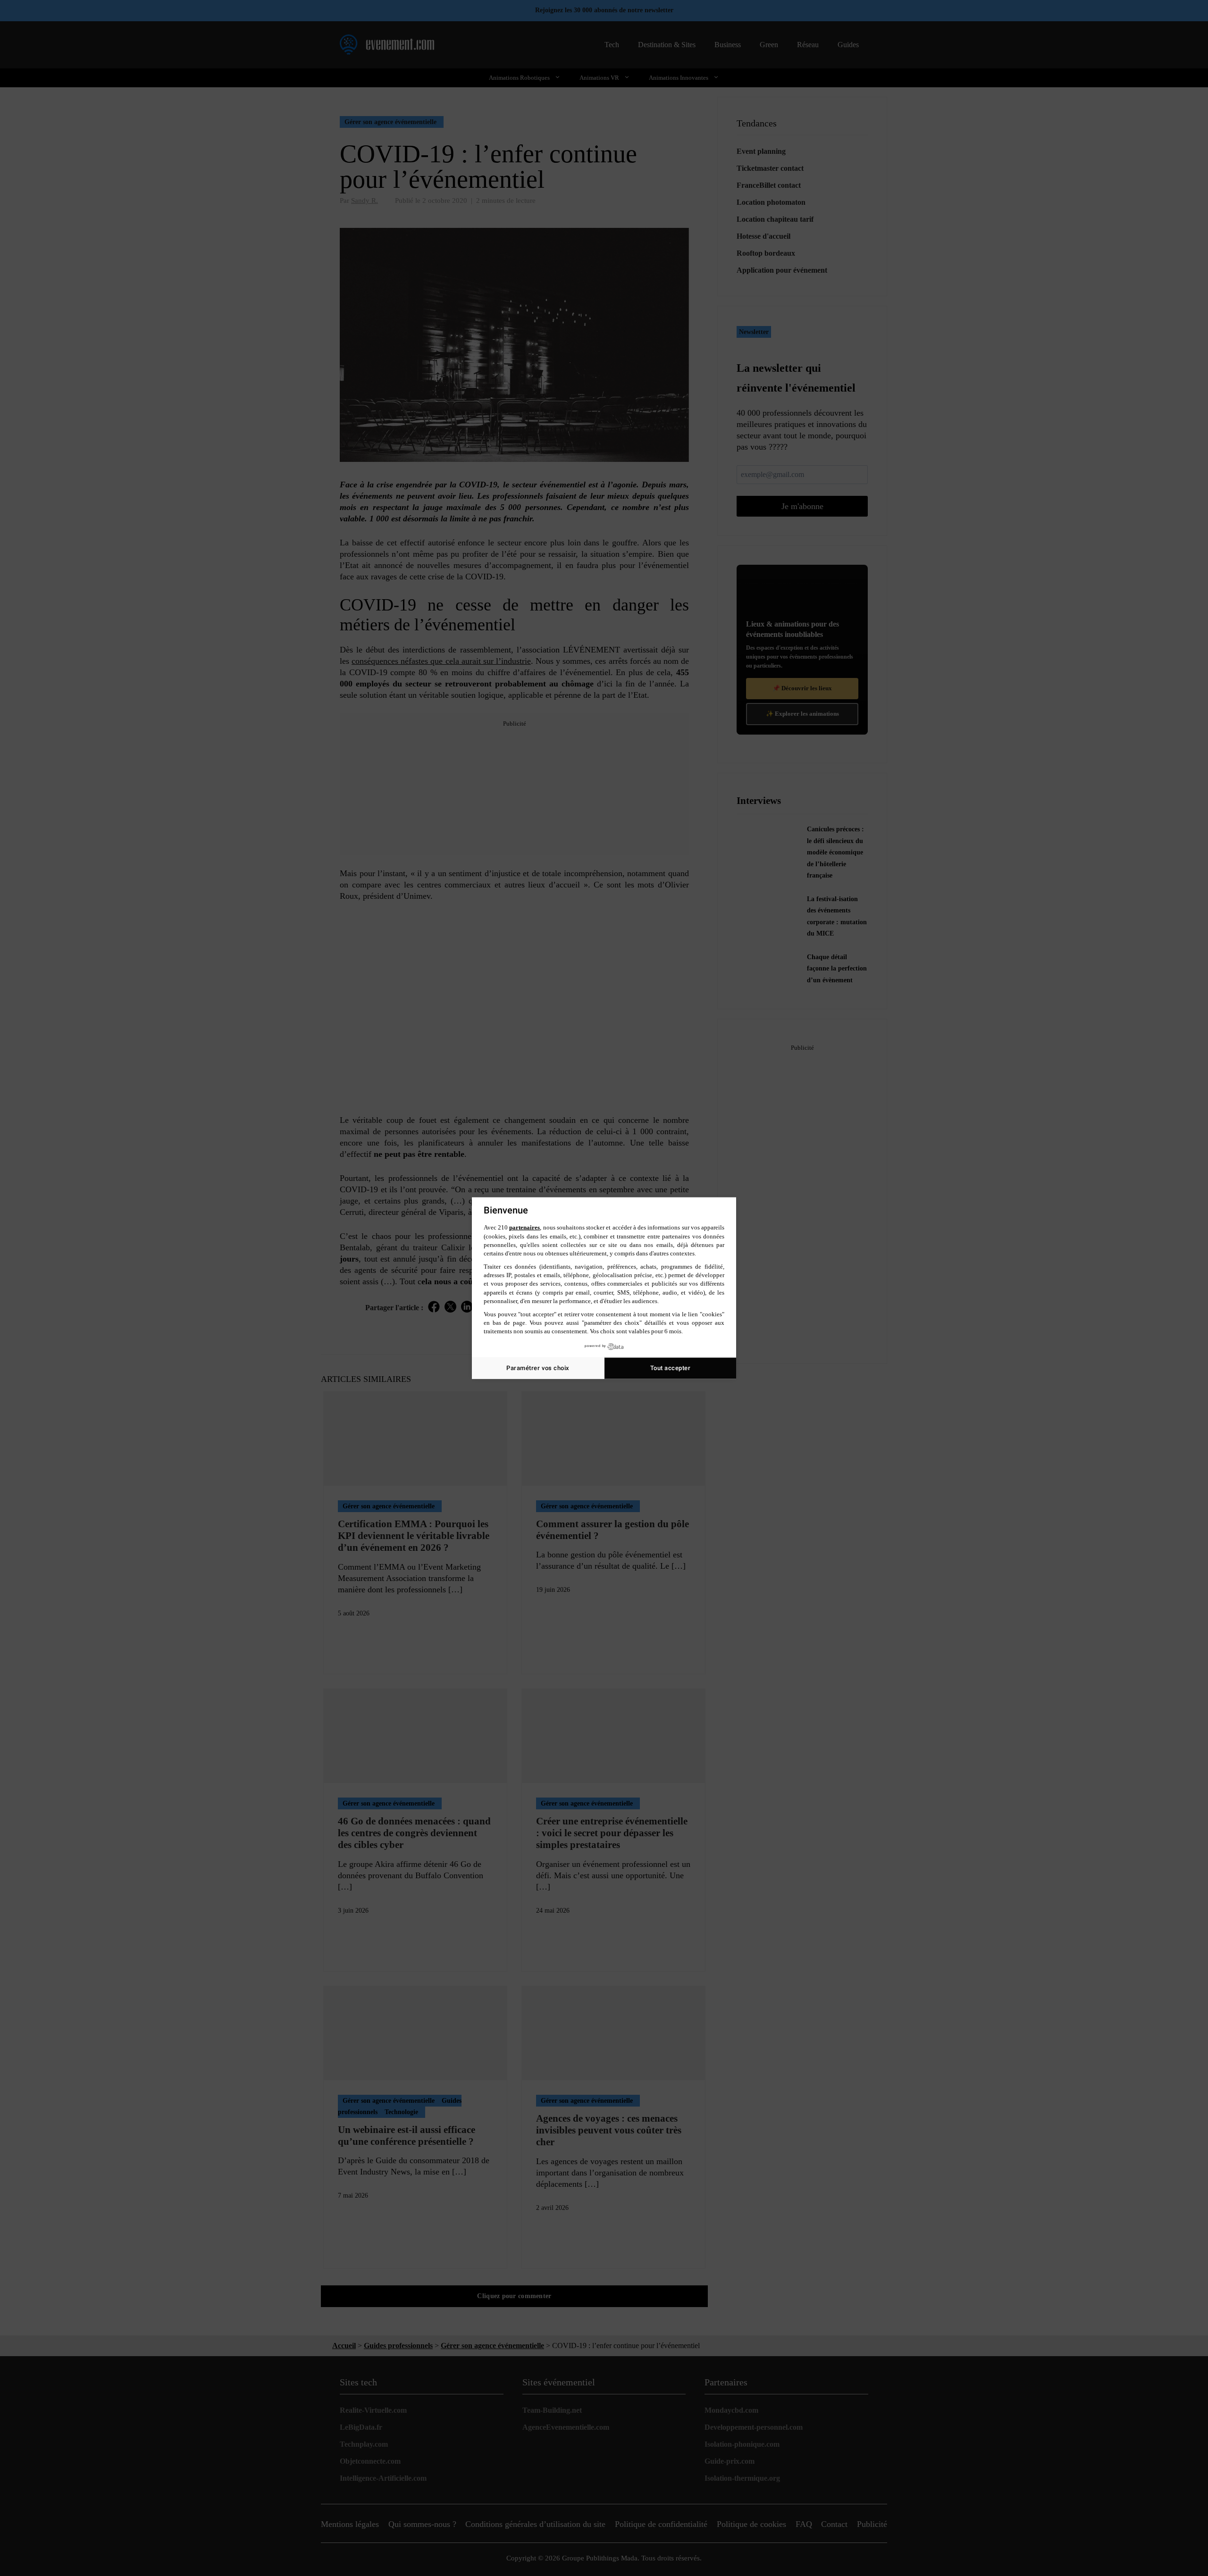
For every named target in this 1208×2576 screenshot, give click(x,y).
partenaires (524, 1227)
